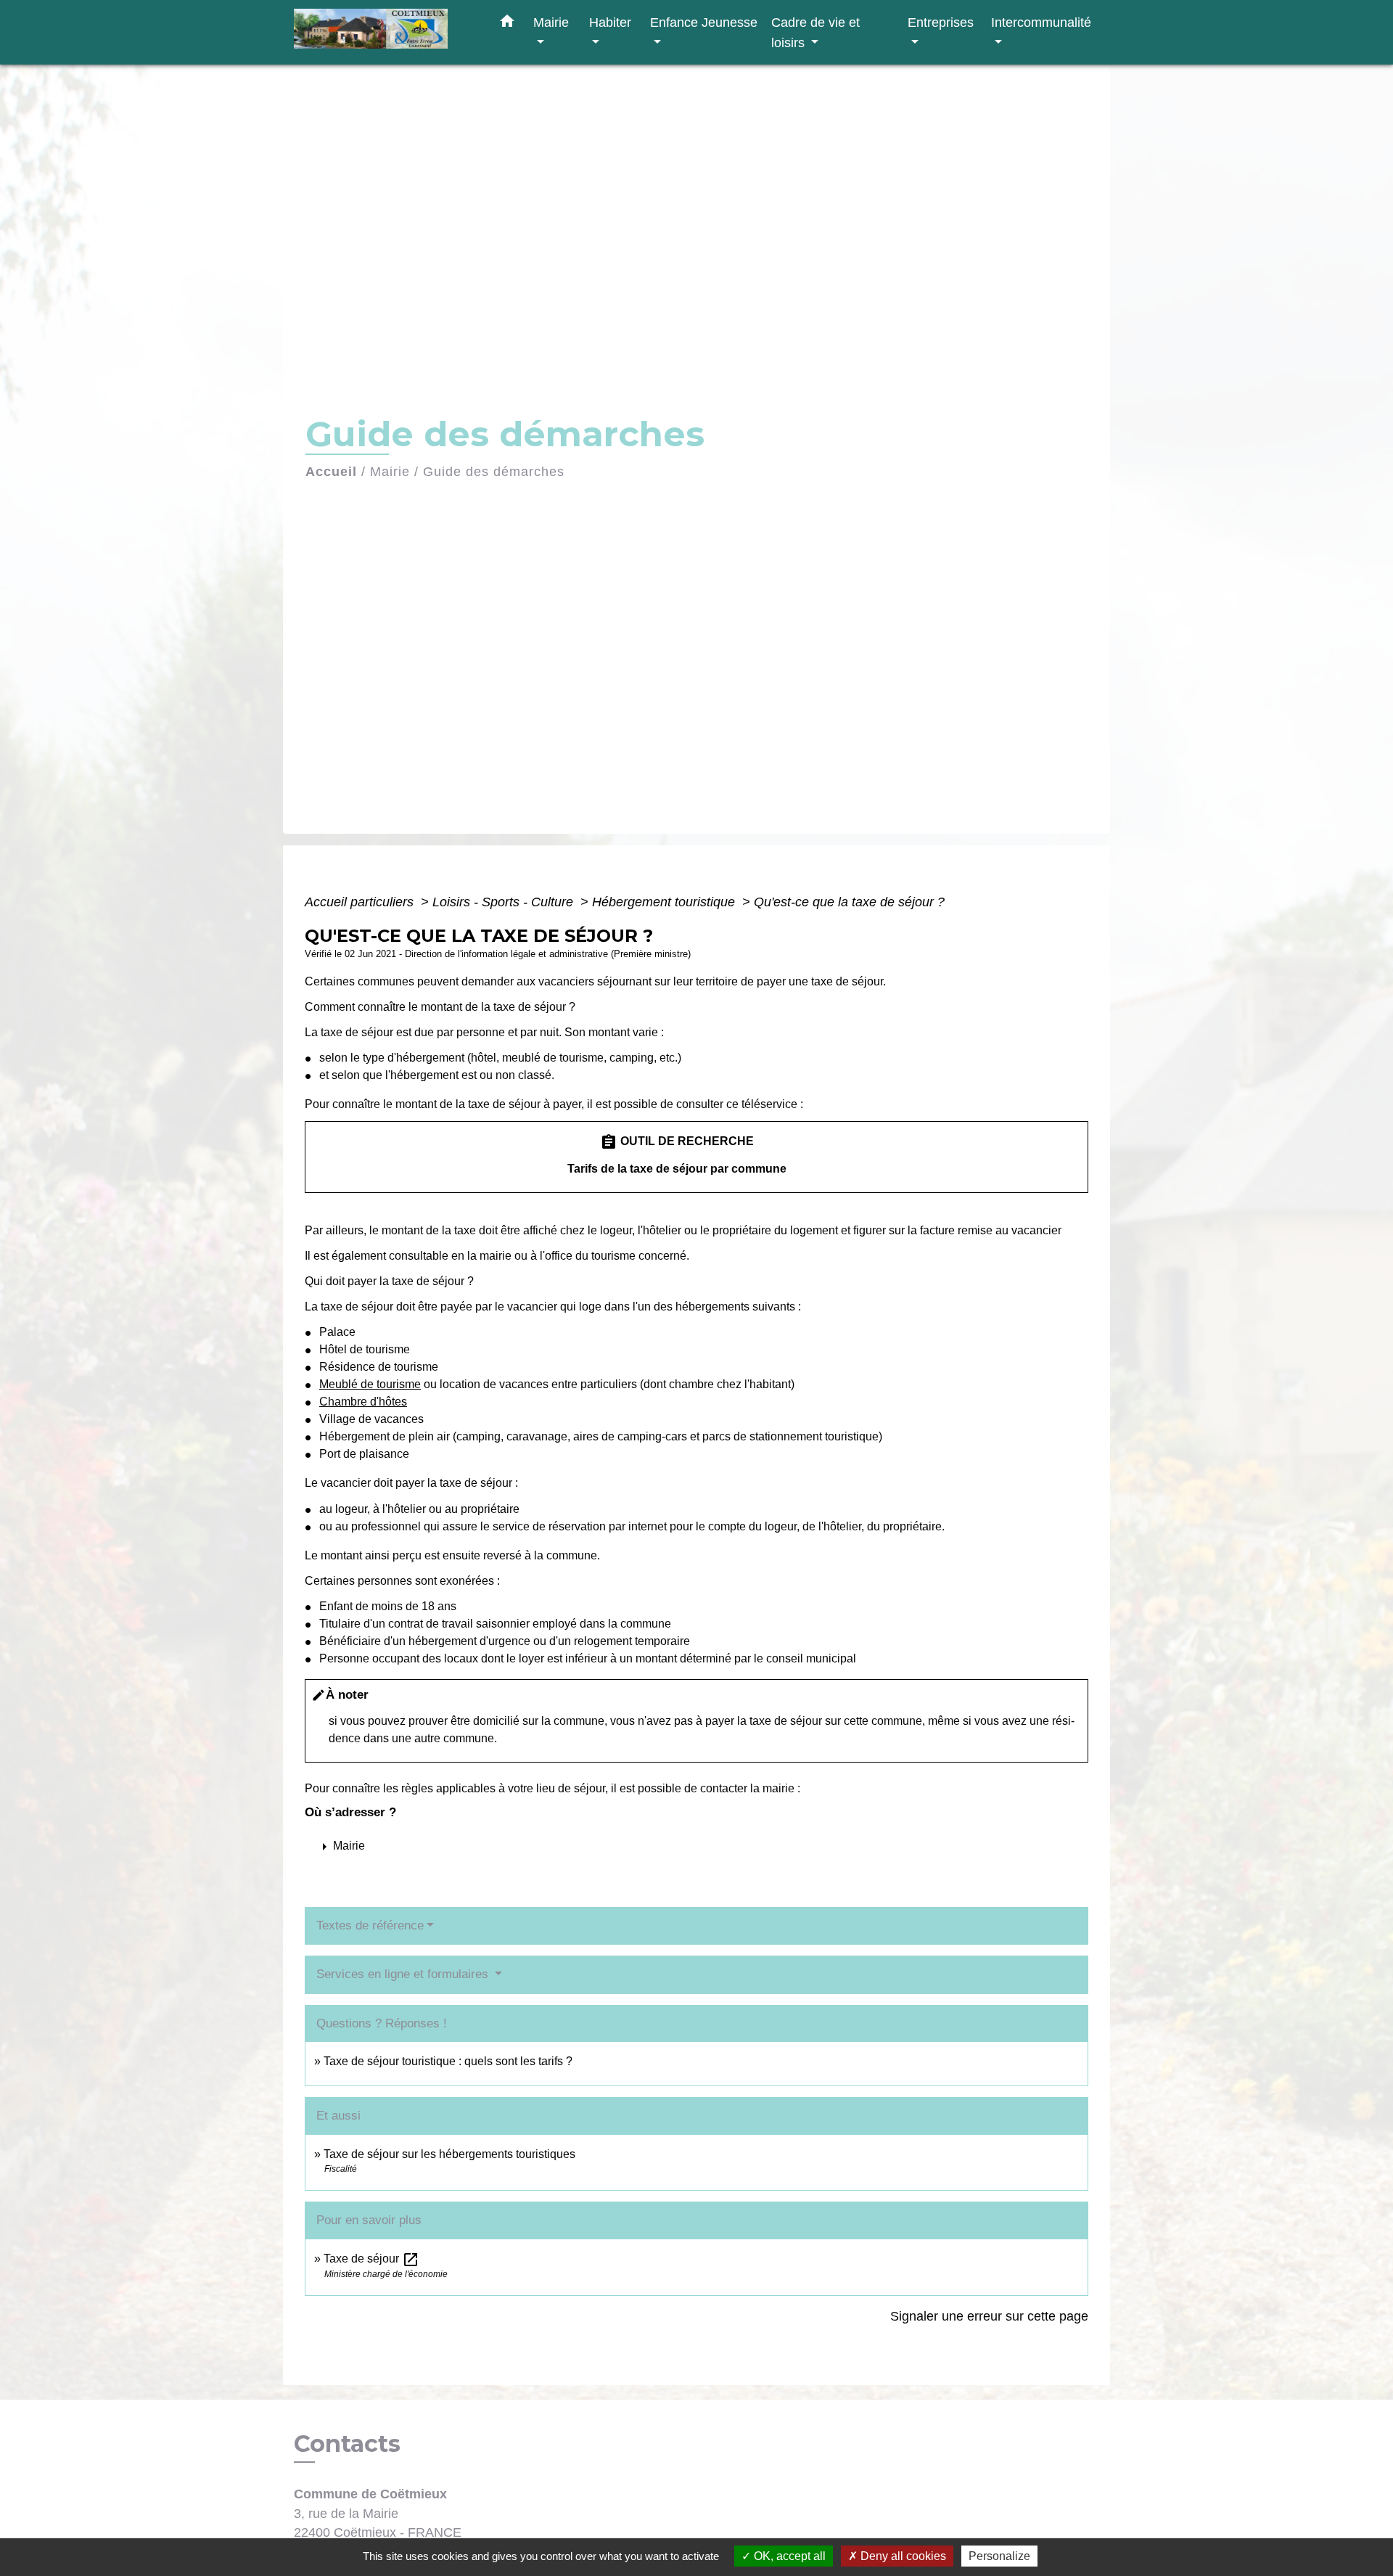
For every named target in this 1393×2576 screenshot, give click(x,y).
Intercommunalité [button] (1041, 22)
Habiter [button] (610, 22)
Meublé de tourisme (370, 1384)
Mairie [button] (551, 22)
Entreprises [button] (941, 22)
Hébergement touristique (665, 902)
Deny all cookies (902, 2556)
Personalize (999, 2556)
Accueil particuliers (361, 902)
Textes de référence (370, 1925)
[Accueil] (385, 32)
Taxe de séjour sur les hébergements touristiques (449, 2154)
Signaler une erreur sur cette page (989, 2316)
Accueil (331, 472)
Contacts (347, 2444)
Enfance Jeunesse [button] (704, 22)
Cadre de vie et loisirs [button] (815, 32)
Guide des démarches (494, 472)
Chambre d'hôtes (363, 1402)
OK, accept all (788, 2556)
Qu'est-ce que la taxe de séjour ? (849, 902)
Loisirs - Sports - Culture (505, 902)
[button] (507, 24)
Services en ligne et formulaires (404, 1974)
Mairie (390, 472)
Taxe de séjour (371, 2259)
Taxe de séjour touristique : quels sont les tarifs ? (448, 2061)
